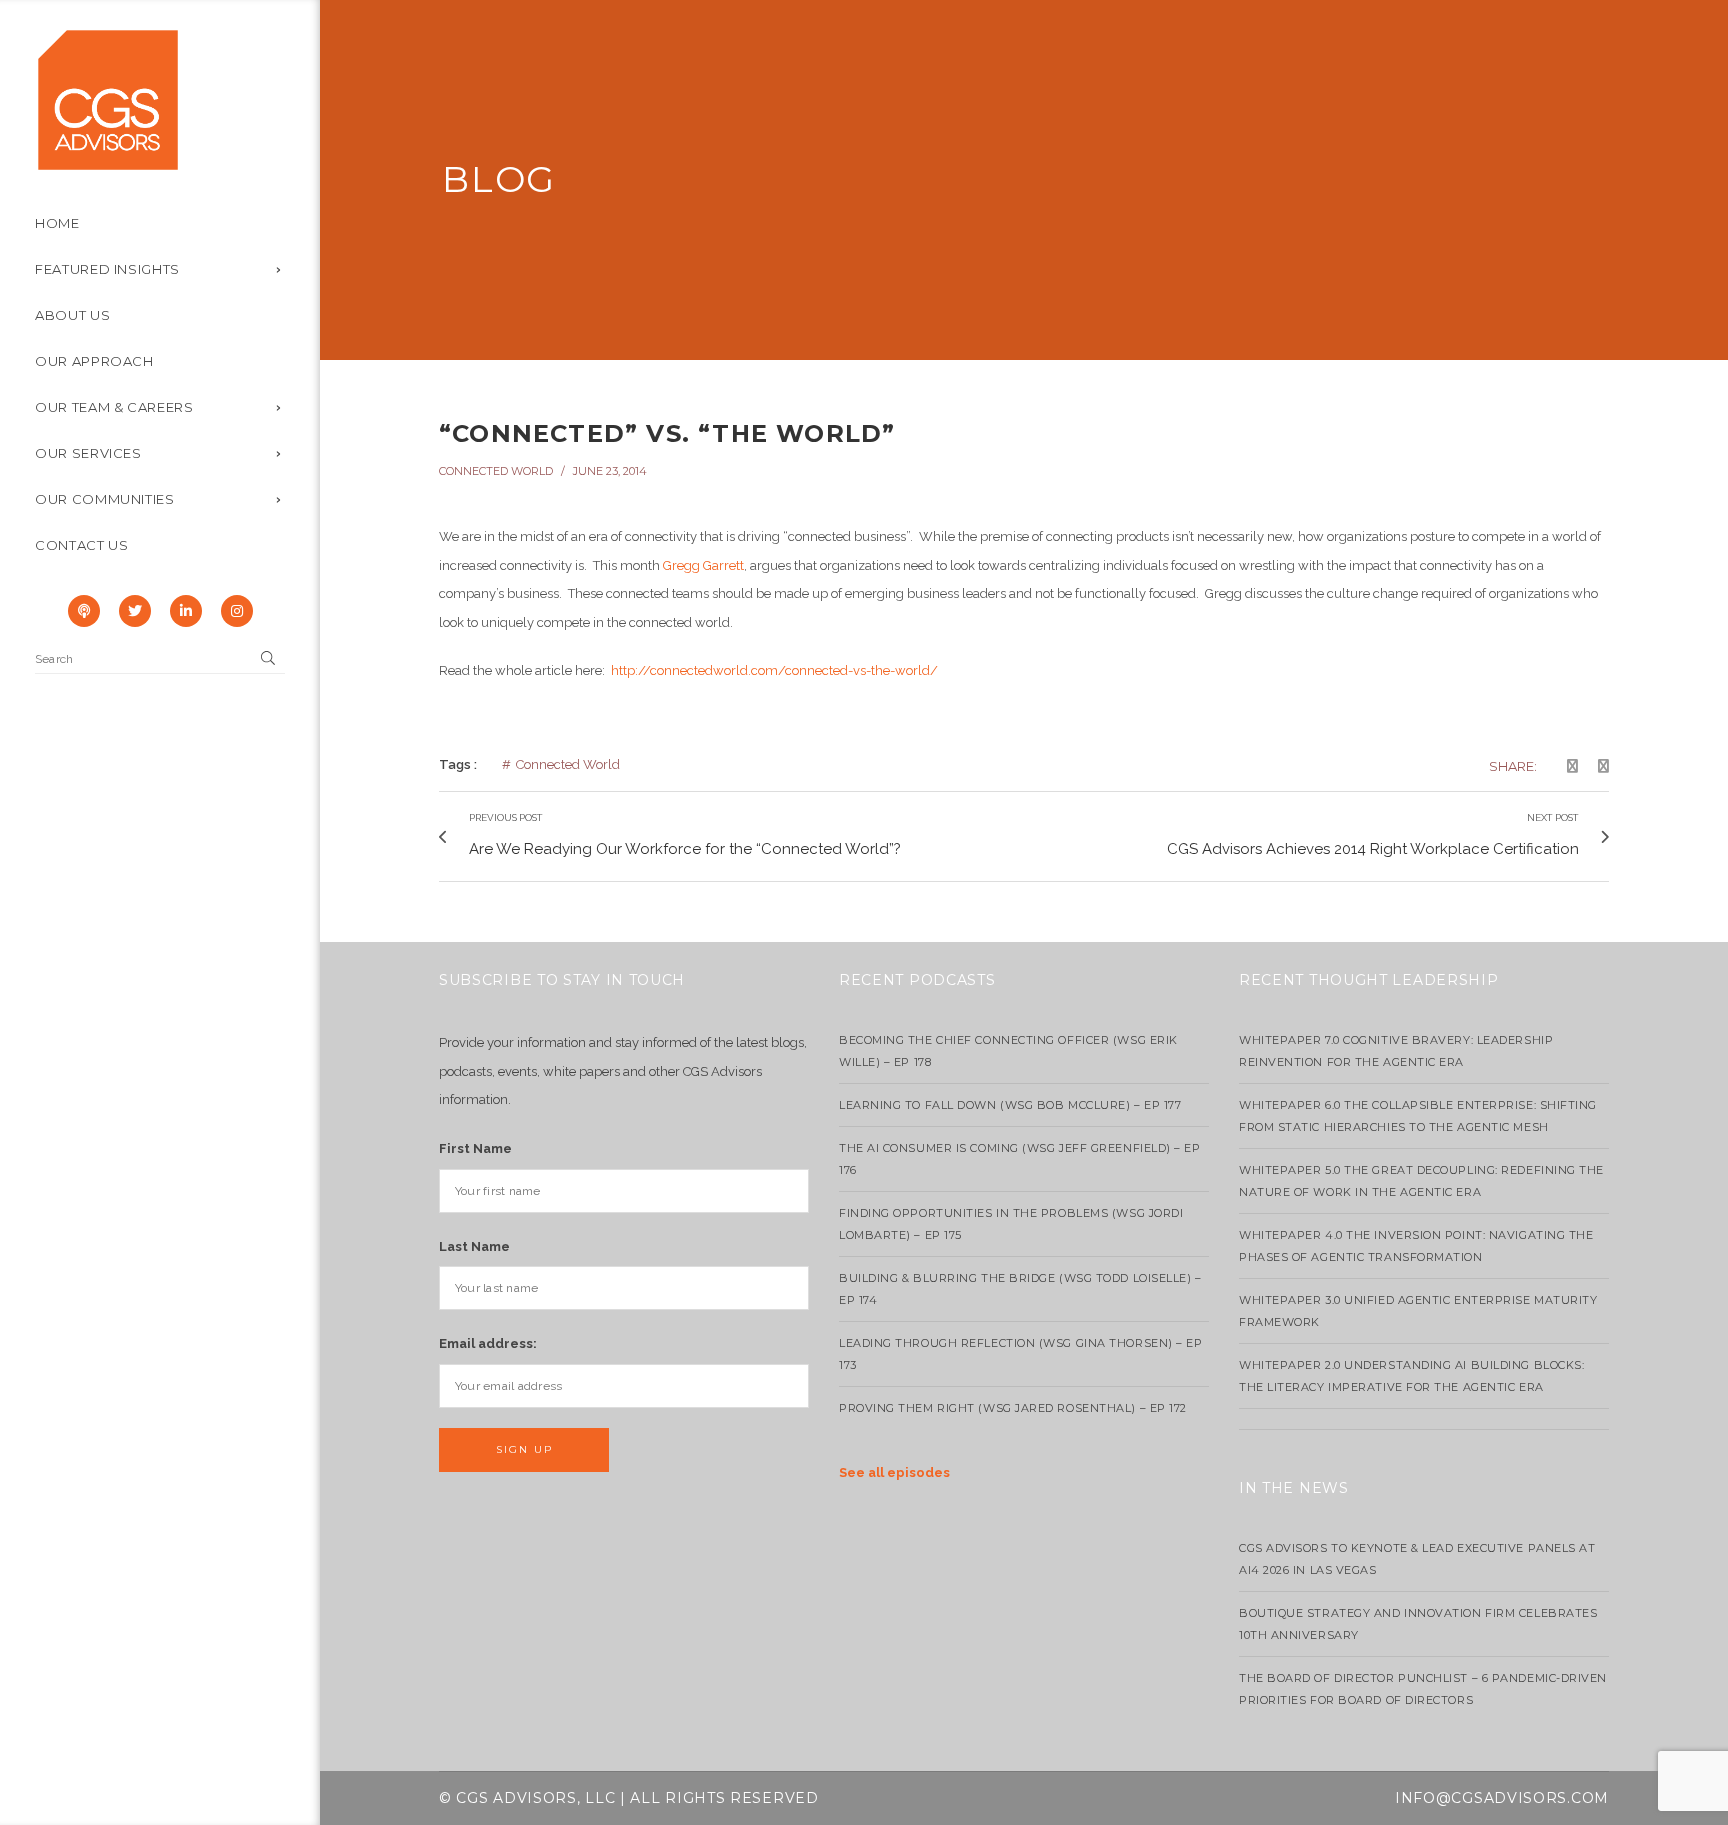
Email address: (488, 1343)
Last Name (474, 1246)
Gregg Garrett (703, 565)
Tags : (458, 764)
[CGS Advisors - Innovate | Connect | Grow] (108, 98)
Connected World (496, 471)
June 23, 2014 (610, 471)
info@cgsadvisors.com (1502, 1798)
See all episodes (894, 1472)
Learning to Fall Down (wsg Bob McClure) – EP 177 (1010, 1105)
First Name (475, 1148)
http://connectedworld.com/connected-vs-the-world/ (774, 670)
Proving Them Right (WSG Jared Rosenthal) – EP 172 (1013, 1408)
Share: (1513, 766)
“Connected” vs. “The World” (667, 433)
